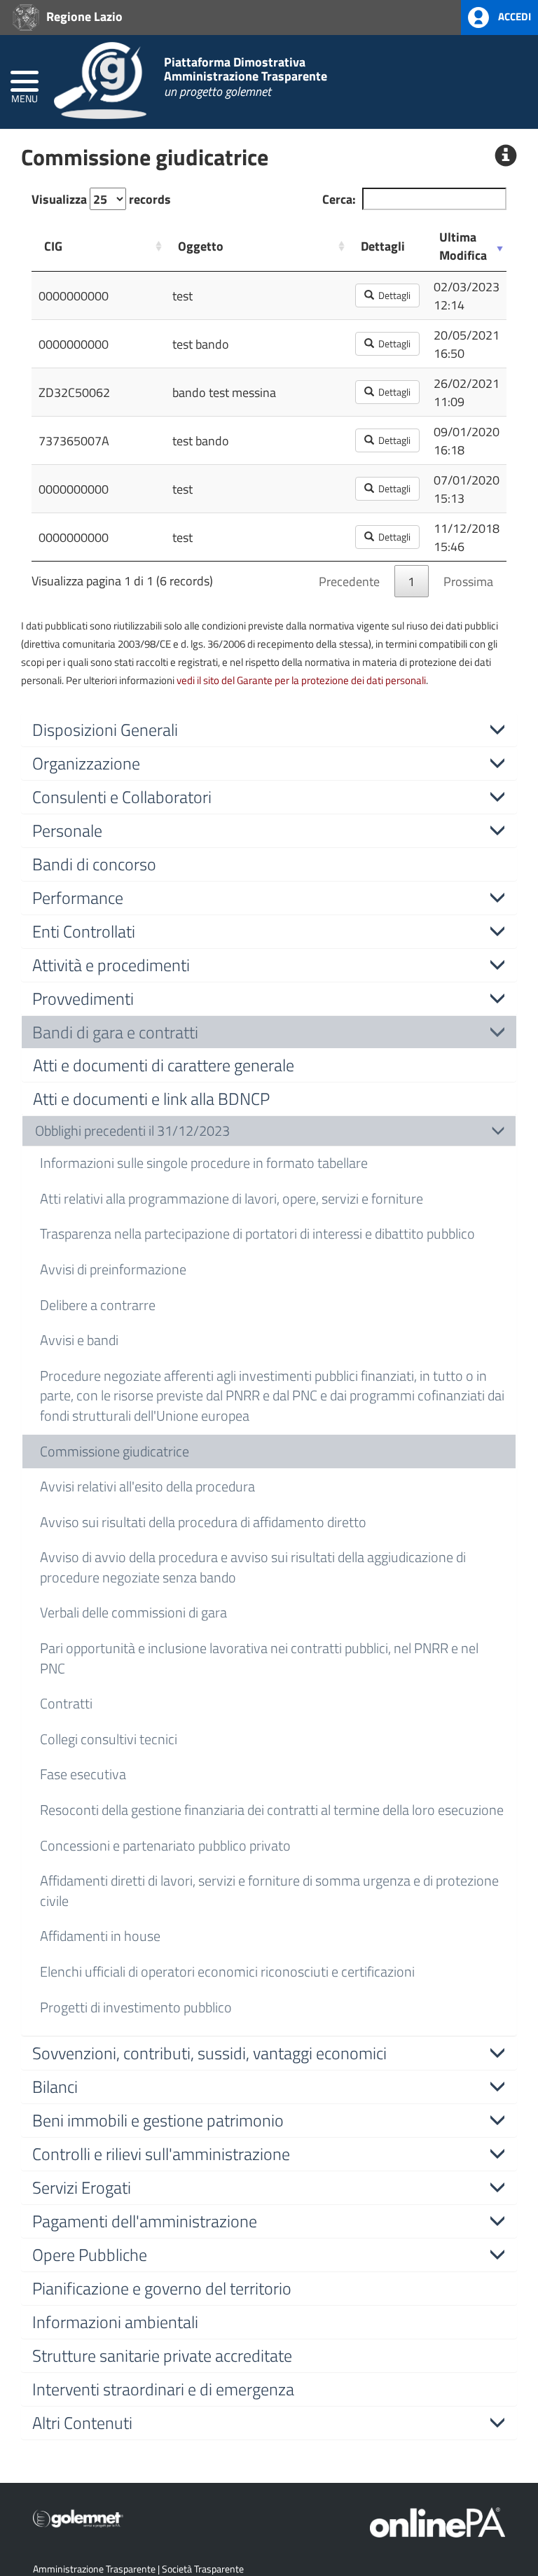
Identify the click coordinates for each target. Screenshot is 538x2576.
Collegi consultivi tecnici (109, 1739)
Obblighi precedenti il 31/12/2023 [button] (132, 1130)
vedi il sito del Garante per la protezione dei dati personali (301, 680)
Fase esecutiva (83, 1774)
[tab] (269, 730)
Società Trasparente (203, 2569)
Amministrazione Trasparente (94, 2569)
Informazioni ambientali (115, 2322)
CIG (53, 246)
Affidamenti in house (100, 1936)
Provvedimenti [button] (83, 998)
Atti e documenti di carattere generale (164, 1065)
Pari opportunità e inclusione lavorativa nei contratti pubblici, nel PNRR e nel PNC (259, 1658)
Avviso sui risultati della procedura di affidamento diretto (203, 1522)
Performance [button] (78, 898)
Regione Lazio (83, 16)
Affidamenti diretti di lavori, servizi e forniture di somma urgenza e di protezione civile (269, 1891)
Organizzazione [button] (86, 763)
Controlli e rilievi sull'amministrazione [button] (161, 2154)
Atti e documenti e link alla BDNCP (151, 1099)
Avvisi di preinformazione (113, 1269)
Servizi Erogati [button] (82, 2187)
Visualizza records (101, 199)
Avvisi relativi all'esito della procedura (147, 1486)
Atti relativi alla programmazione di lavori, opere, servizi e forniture (232, 1198)
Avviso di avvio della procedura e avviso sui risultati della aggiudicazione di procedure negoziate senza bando (253, 1567)
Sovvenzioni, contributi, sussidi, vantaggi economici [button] (209, 2053)
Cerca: (339, 199)
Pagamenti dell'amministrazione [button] (145, 2221)
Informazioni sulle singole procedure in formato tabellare (204, 1163)
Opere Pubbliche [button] (90, 2255)
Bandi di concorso (94, 864)
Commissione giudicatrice (115, 1451)
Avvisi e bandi (79, 1340)
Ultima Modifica (463, 246)
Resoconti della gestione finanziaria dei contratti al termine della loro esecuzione (272, 1810)
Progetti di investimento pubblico (136, 2007)
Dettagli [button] (392, 295)
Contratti (66, 1703)
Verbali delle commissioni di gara (133, 1612)
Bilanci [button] (55, 2087)
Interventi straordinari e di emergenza (163, 2389)
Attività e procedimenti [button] (111, 965)
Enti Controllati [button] (84, 931)
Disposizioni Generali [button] (105, 730)
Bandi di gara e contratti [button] (115, 1032)
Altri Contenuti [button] (82, 2423)
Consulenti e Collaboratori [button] (122, 797)
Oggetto (201, 246)
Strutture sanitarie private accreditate (162, 2355)
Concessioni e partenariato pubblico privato (165, 1845)
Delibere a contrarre (98, 1305)
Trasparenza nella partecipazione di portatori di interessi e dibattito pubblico (257, 1233)
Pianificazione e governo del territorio (162, 2288)
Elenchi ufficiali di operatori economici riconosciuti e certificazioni (227, 1971)
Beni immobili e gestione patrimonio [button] (158, 2120)
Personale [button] (67, 830)
